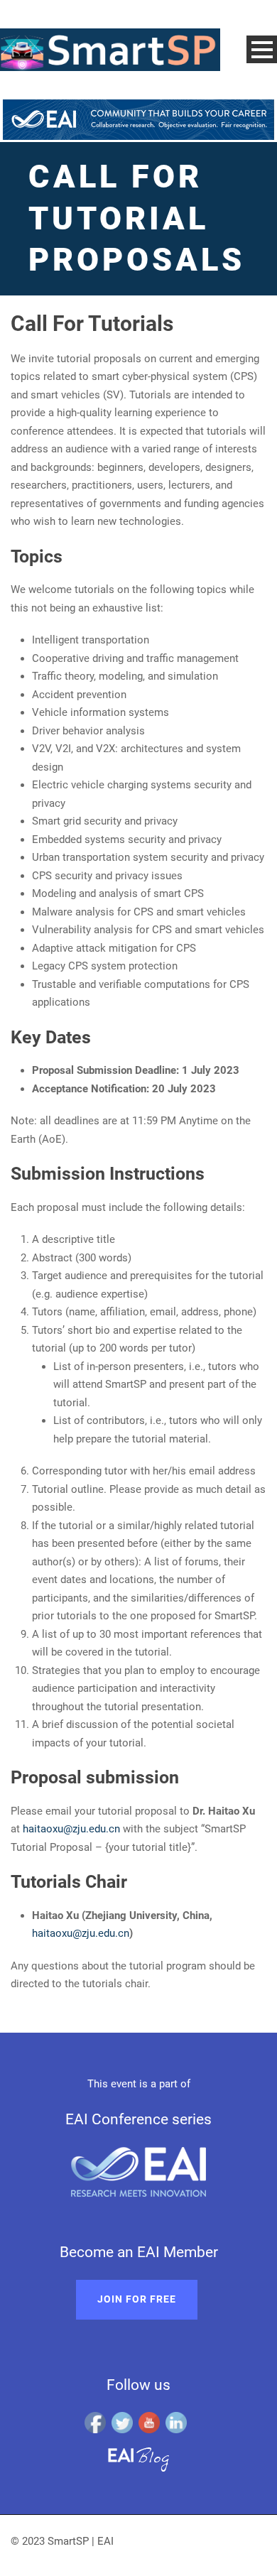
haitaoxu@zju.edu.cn (71, 1829)
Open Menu (262, 49)
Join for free (137, 2299)
